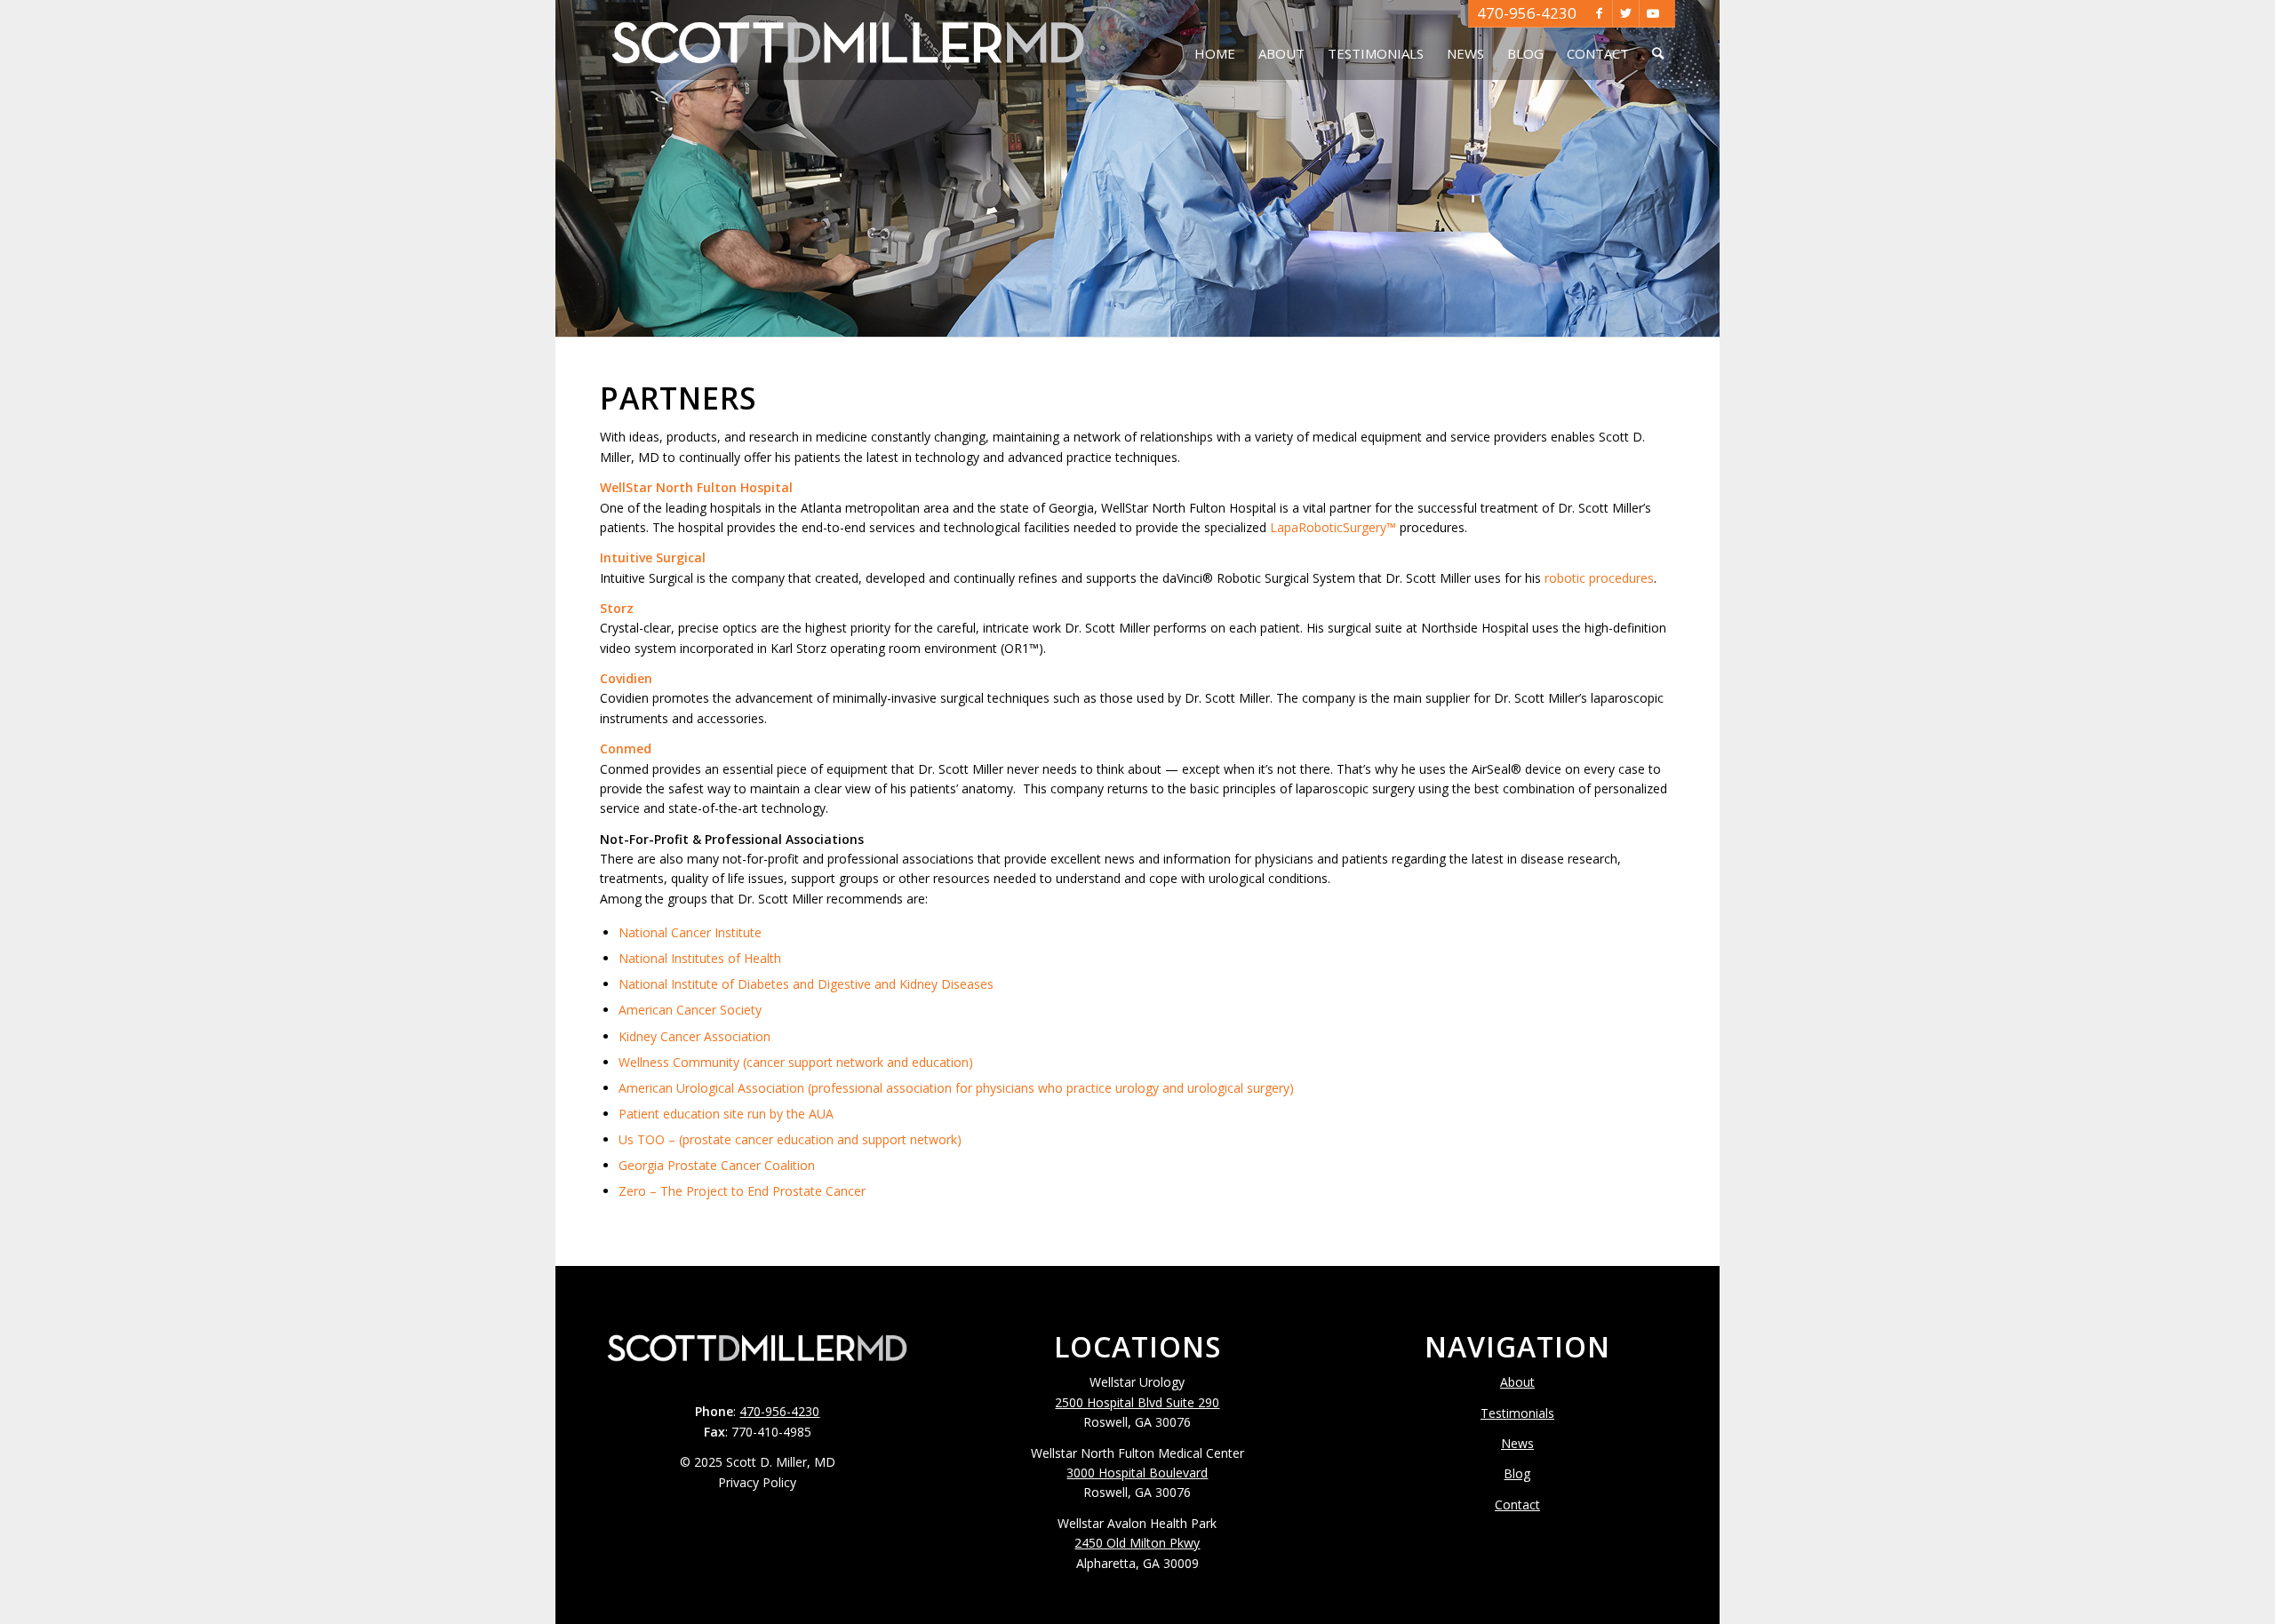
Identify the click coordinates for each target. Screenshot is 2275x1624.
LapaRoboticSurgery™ (1333, 527)
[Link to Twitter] (1626, 13)
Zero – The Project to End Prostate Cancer (742, 1191)
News (1517, 1443)
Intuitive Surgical (653, 557)
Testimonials (1517, 1413)
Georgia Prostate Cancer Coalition (717, 1165)
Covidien (626, 678)
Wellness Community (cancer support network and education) (796, 1062)
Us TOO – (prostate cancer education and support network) (790, 1139)
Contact (1517, 1505)
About (1517, 1382)
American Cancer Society (690, 1010)
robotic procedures (1599, 578)
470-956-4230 (1527, 13)
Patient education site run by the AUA (726, 1114)
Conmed (626, 748)
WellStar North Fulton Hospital (696, 487)
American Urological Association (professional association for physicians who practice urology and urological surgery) (956, 1088)
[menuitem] (1215, 40)
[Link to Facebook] (1599, 13)
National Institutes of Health (700, 958)
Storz (617, 608)
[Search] (1658, 40)
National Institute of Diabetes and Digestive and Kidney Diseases (806, 984)
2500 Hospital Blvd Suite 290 (1137, 1402)
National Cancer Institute (690, 932)
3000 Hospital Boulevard (1137, 1473)
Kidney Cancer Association (694, 1036)
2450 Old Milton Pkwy (1137, 1543)
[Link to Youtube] (1653, 13)
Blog (1517, 1473)
